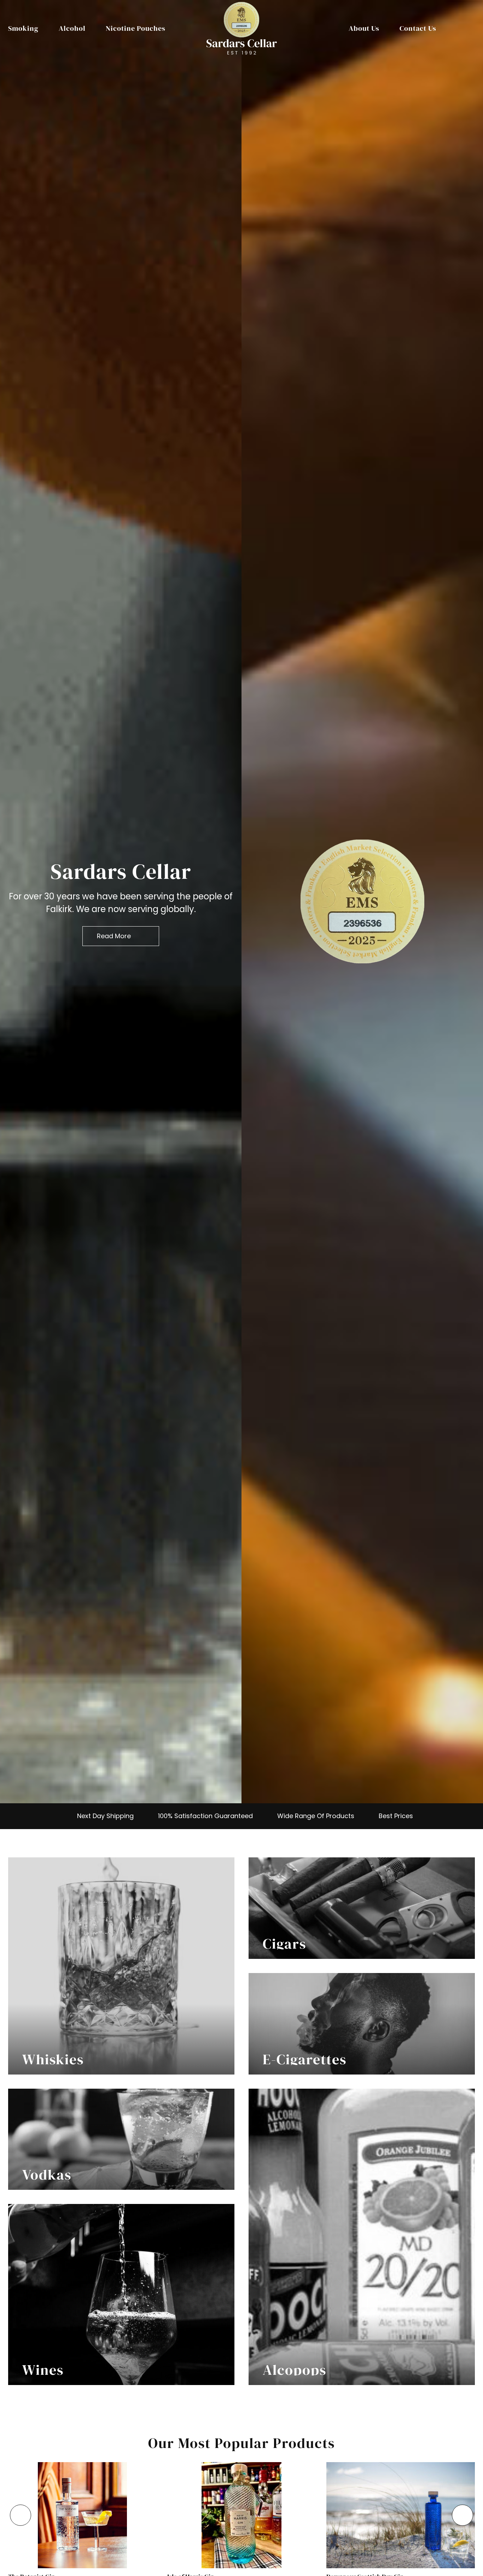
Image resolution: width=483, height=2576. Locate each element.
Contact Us (418, 28)
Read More (114, 936)
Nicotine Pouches (136, 28)
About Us (364, 28)
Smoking (23, 28)
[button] (21, 2515)
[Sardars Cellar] (362, 901)
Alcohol (72, 28)
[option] (121, 902)
